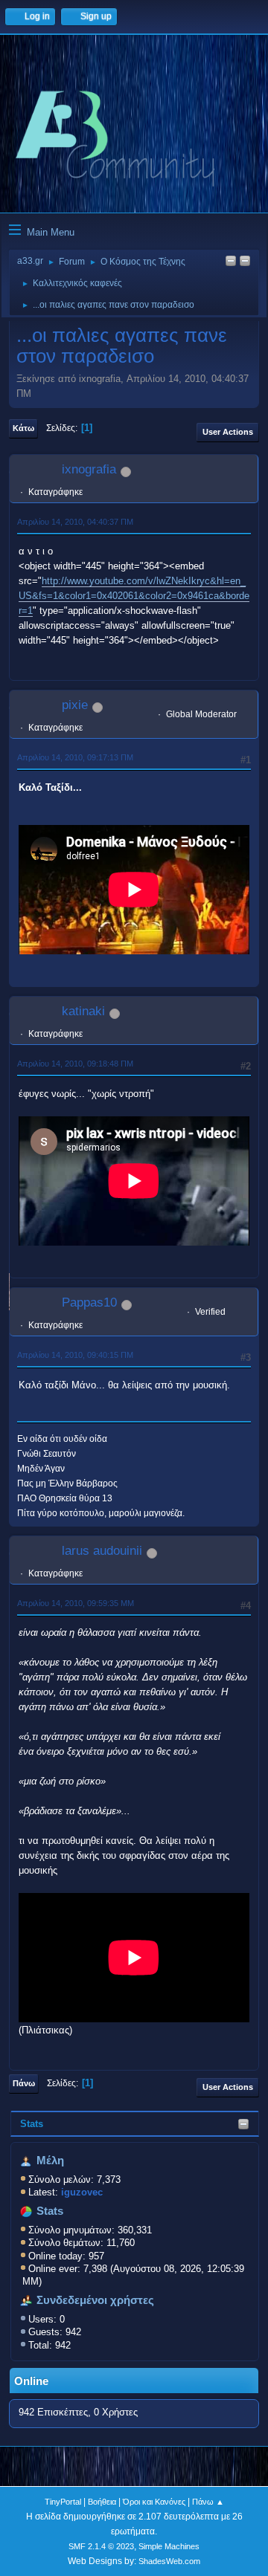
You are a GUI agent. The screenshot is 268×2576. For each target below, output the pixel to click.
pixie (75, 705)
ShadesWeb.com (169, 2561)
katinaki (83, 1011)
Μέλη (50, 2161)
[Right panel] (231, 262)
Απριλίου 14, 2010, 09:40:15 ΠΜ (75, 1355)
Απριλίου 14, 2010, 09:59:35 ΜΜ (76, 1603)
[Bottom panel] (245, 262)
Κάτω (23, 428)
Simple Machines (169, 2546)
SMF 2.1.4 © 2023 (101, 2546)
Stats (32, 2124)
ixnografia (89, 469)
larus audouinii (102, 1551)
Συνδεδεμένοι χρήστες (95, 2300)
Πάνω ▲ (208, 2502)
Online (31, 2381)
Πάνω (24, 2083)
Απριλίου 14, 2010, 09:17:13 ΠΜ (75, 757)
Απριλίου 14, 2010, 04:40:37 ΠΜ (75, 522)
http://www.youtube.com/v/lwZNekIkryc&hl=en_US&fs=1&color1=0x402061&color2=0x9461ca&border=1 (134, 596)
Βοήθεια (102, 2502)
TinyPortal (63, 2502)
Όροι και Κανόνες (154, 2502)
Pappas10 (89, 1302)
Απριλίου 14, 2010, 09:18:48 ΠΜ (75, 1064)
